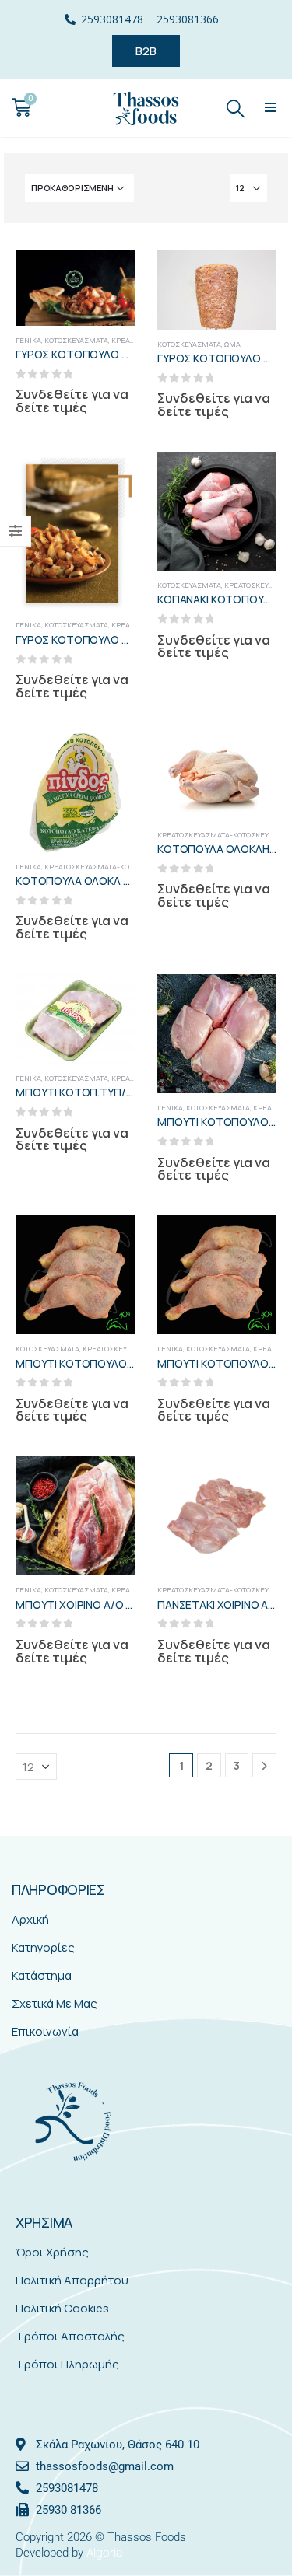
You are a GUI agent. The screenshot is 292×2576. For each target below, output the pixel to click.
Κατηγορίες (43, 1947)
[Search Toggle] (236, 108)
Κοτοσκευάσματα (76, 340)
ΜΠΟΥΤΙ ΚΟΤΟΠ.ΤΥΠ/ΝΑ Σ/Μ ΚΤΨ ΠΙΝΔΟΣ (121, 1092)
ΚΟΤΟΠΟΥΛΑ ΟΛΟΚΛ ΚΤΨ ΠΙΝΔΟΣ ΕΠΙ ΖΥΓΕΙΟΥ (131, 881)
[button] (270, 108)
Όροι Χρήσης (52, 2252)
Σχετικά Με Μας (55, 2003)
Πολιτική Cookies (62, 2308)
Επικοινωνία (45, 2031)
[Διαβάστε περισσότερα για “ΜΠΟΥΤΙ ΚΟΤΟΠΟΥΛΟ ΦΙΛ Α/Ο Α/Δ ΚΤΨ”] (251, 1000)
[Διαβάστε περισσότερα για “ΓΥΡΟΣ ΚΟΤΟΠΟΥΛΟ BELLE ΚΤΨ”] (109, 276)
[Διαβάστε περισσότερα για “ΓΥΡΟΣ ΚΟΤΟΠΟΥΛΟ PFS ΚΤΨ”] (251, 276)
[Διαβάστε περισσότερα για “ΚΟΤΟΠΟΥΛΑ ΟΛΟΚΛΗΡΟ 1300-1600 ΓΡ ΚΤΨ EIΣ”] (251, 759)
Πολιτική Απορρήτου (72, 2280)
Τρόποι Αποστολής (70, 2336)
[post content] (75, 288)
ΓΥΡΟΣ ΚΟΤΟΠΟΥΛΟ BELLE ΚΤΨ (95, 354)
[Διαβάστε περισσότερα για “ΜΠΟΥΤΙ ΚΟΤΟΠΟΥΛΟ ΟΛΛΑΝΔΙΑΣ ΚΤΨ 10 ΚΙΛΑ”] (251, 1241)
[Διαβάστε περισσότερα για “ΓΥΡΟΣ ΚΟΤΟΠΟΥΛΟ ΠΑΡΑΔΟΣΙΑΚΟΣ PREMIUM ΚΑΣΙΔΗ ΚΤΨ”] (109, 477)
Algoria (104, 2552)
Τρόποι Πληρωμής (67, 2364)
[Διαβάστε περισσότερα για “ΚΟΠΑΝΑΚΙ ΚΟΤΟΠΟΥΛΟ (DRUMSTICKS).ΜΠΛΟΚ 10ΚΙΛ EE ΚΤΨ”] (251, 477)
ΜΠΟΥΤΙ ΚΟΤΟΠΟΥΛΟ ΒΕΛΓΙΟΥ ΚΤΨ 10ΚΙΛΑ (122, 1363)
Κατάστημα (42, 1975)
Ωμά (232, 344)
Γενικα (28, 340)
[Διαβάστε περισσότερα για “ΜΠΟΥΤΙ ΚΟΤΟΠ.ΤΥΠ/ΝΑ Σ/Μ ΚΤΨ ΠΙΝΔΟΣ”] (109, 1000)
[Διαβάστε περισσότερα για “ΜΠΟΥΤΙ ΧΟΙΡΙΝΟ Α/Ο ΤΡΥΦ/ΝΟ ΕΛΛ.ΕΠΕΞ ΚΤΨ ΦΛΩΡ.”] (109, 1482)
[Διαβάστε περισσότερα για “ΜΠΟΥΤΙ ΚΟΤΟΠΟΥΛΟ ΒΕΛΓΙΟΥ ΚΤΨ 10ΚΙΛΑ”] (109, 1241)
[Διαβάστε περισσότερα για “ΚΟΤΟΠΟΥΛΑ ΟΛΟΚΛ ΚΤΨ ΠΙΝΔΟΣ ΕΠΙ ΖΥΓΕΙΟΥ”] (109, 759)
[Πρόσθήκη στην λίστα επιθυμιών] (109, 509)
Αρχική (30, 1919)
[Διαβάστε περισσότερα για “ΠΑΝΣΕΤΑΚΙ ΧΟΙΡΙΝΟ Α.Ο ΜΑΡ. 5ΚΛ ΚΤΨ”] (251, 1482)
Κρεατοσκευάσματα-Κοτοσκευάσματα (114, 867)
